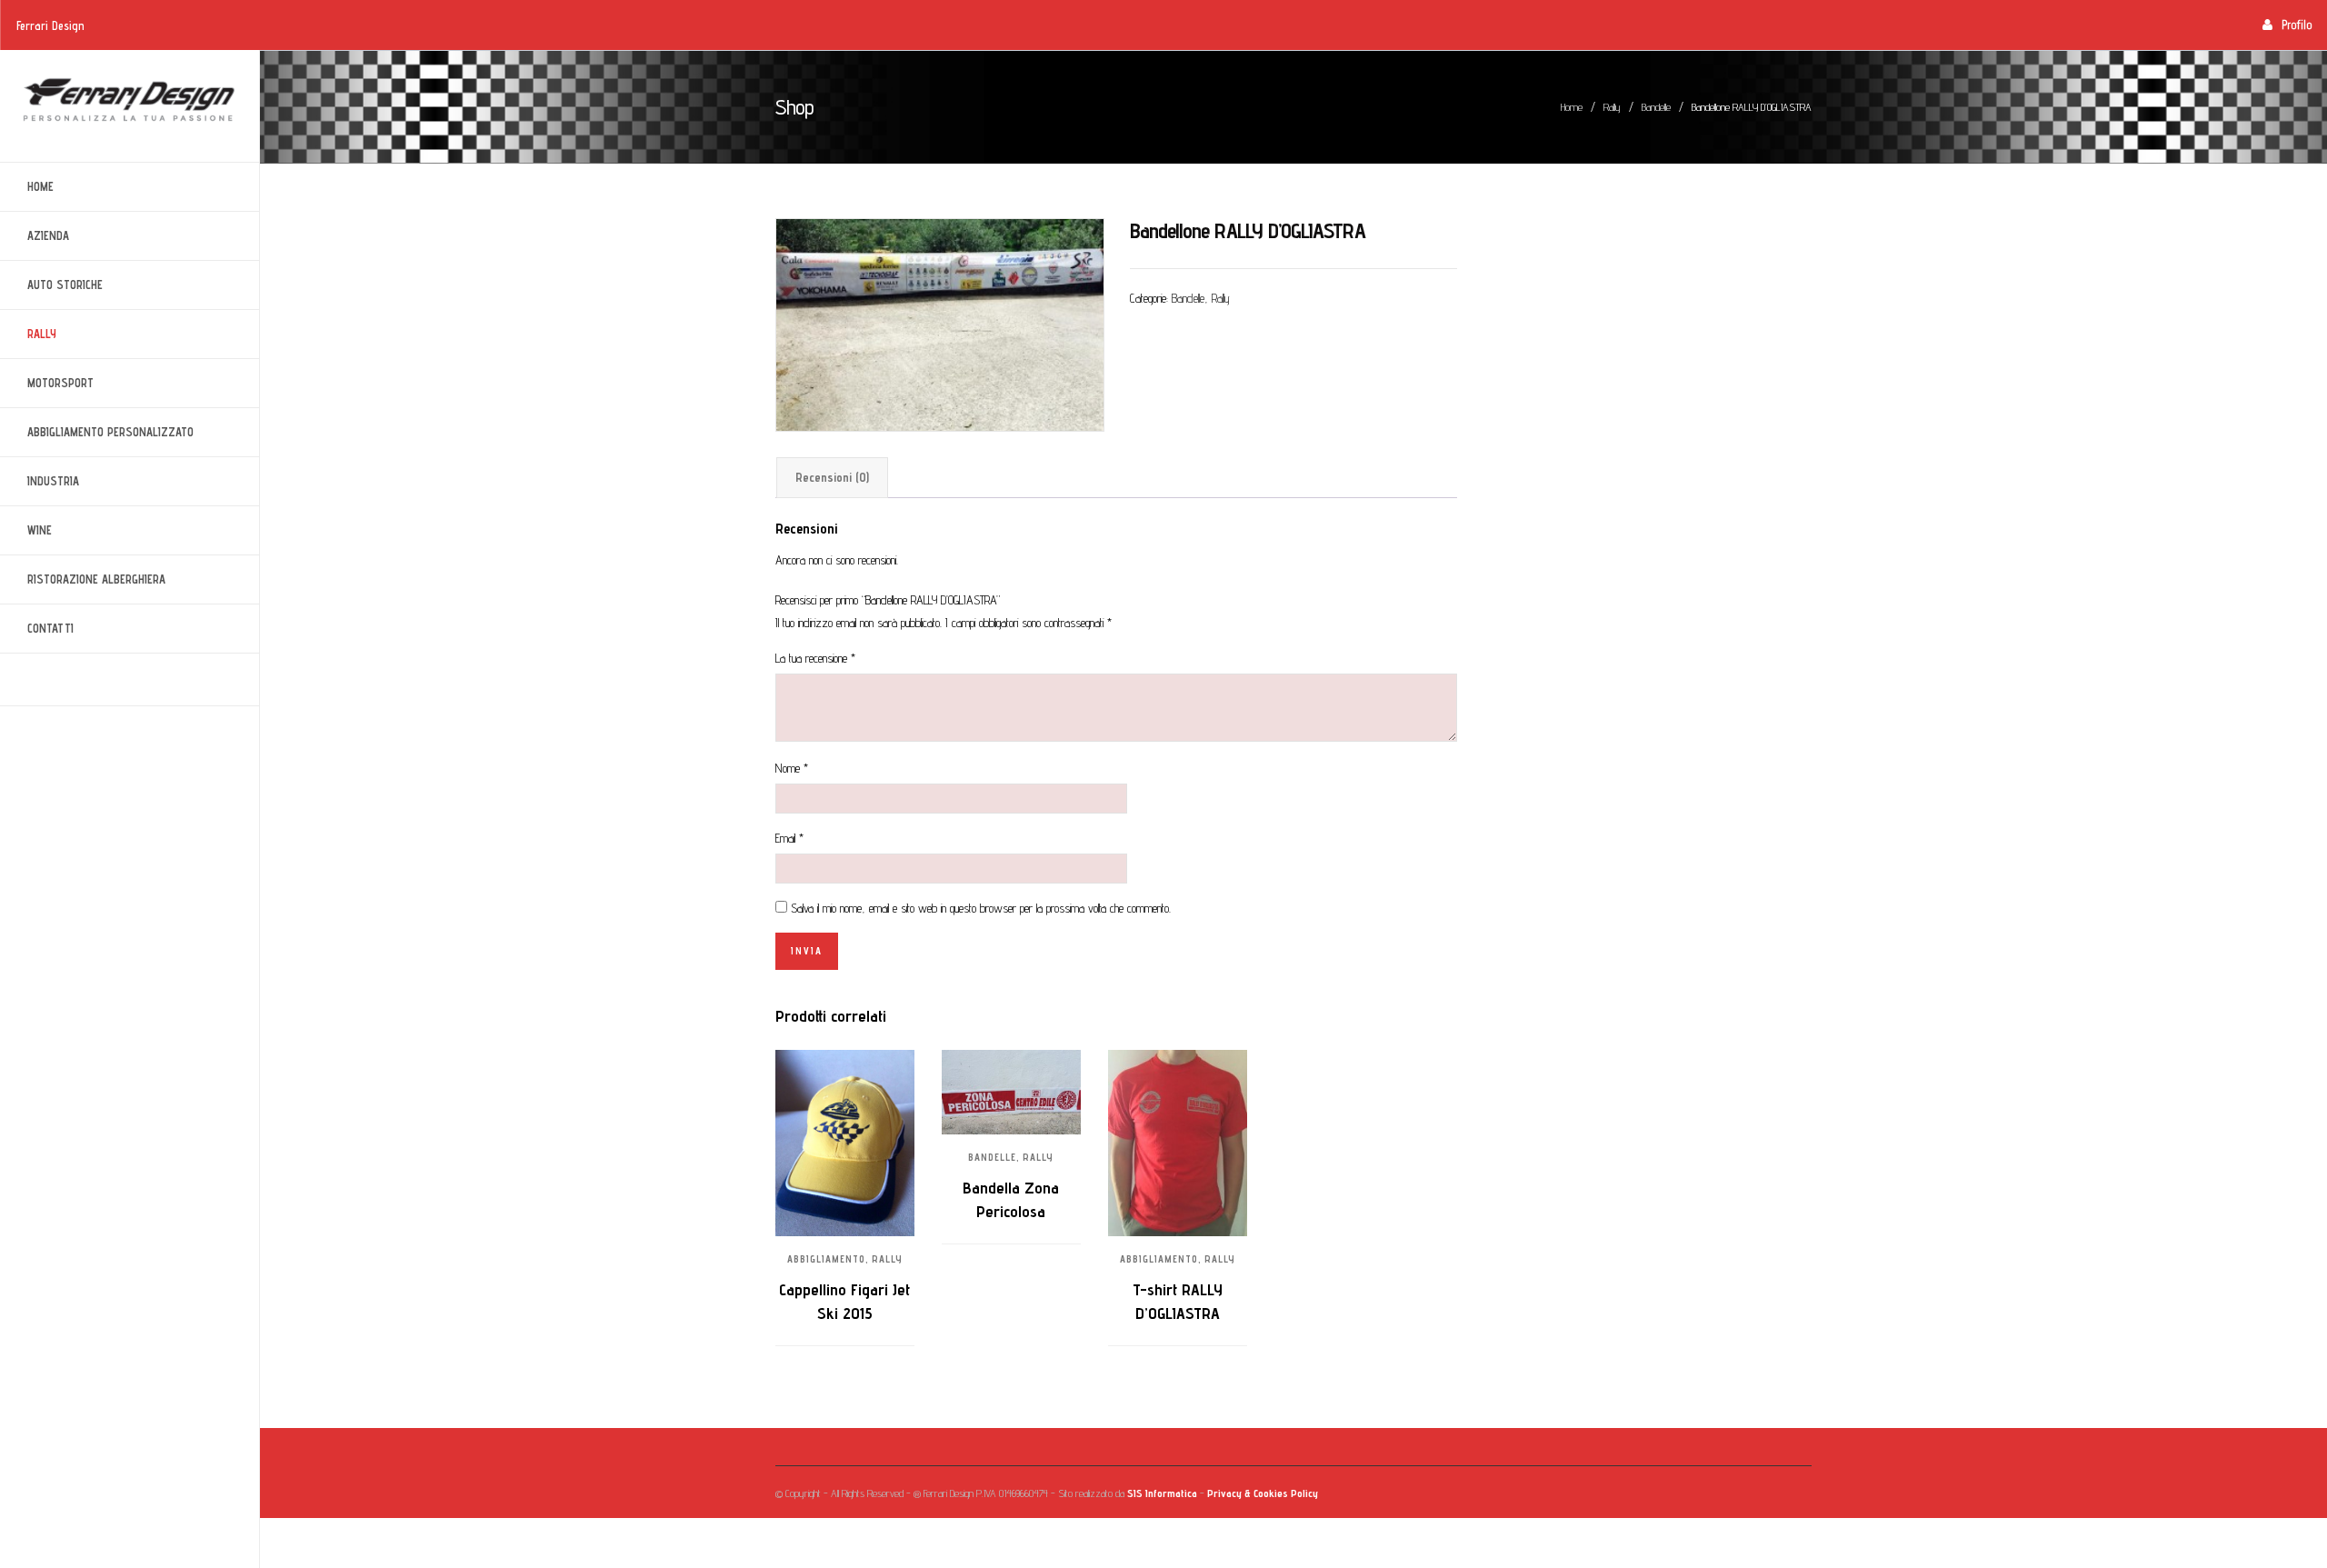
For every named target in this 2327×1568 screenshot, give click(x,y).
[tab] (832, 478)
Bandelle (1656, 107)
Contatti (50, 628)
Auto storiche (51, 285)
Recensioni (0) (832, 477)
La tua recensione (815, 658)
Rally (28, 334)
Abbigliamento (826, 1259)
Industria (40, 481)
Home (40, 186)
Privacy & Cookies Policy (1263, 1493)
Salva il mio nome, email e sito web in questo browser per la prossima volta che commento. (981, 908)
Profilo (2297, 25)
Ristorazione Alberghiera (83, 579)
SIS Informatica (1162, 1493)
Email (789, 838)
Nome (792, 768)
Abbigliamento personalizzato (97, 432)
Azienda (35, 236)
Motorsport (47, 383)
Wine (26, 530)
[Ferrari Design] (130, 100)
